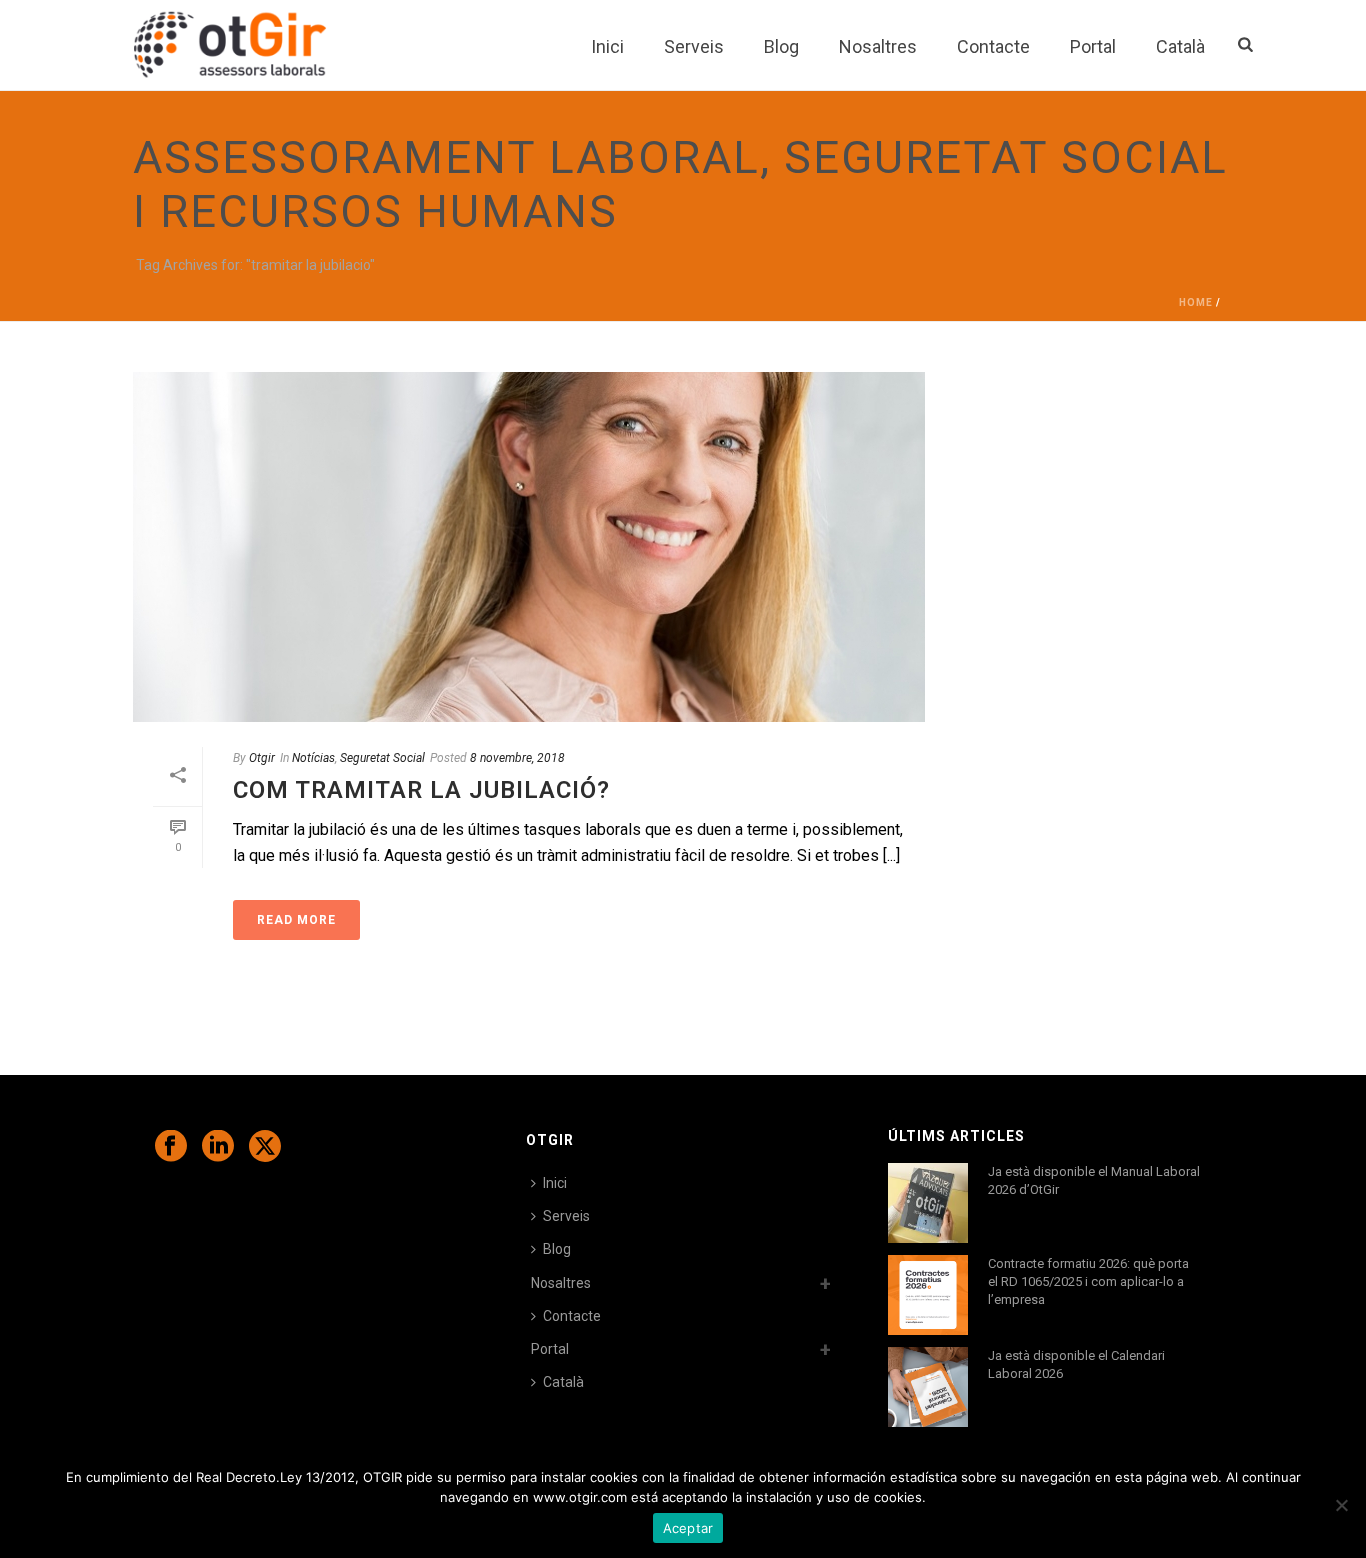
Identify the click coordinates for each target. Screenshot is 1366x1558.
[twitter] (265, 1147)
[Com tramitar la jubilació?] (529, 547)
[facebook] (171, 1147)
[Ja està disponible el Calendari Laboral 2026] (928, 1387)
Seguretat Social (382, 758)
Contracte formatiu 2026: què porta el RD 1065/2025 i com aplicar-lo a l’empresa (1088, 1281)
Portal (1093, 46)
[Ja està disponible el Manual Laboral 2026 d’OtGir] (928, 1203)
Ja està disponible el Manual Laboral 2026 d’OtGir (1094, 1180)
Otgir (262, 758)
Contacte (993, 46)
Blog (781, 46)
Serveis (694, 46)
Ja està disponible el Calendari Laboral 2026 (1076, 1364)
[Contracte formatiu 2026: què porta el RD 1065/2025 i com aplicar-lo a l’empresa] (928, 1295)
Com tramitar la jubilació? (421, 790)
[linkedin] (218, 1147)
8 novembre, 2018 (517, 758)
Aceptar (688, 1528)
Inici (607, 46)
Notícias (313, 758)
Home (1196, 302)
